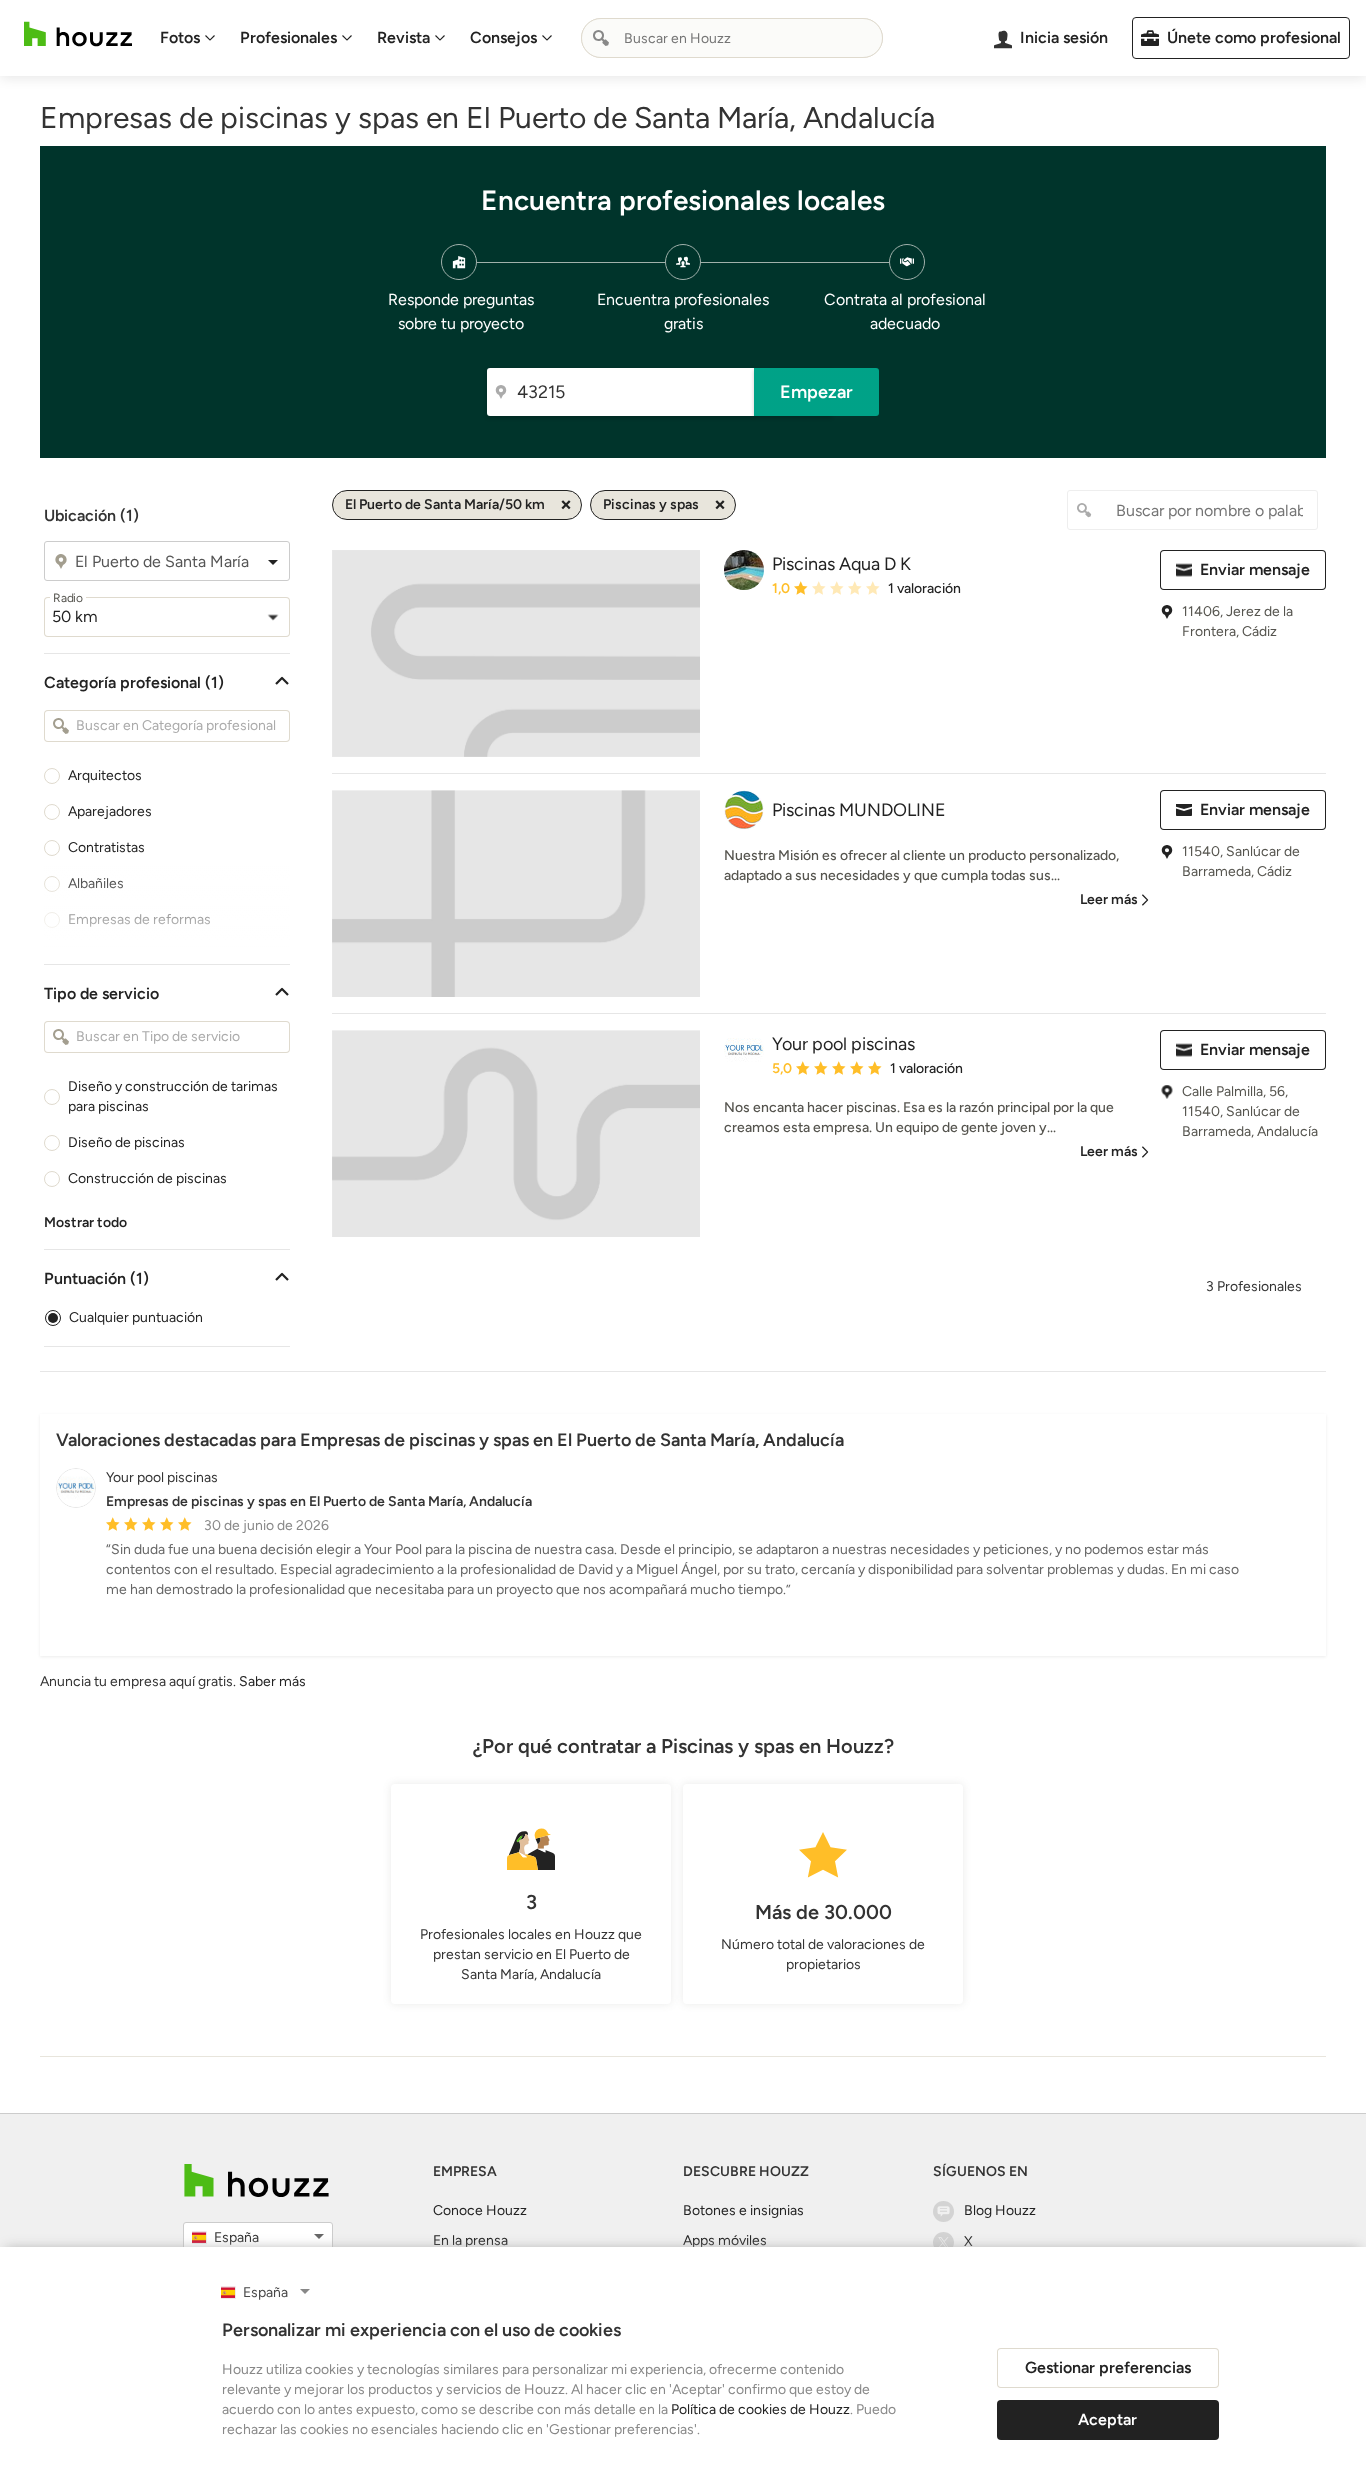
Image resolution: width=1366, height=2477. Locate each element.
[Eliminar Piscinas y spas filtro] (720, 505)
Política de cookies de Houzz (760, 2409)
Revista (403, 37)
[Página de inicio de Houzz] (78, 34)
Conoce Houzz (480, 2210)
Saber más (272, 1681)
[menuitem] (188, 38)
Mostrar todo (85, 1222)
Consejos (503, 37)
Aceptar (1107, 2419)
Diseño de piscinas (126, 1142)
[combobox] (732, 38)
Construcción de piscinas (147, 1178)
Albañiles (96, 883)
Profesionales (288, 37)
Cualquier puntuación (136, 1317)
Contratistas (106, 847)
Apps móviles (725, 2240)
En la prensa (470, 2240)
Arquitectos (105, 775)
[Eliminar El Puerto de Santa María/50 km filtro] (566, 505)
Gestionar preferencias (1108, 2367)
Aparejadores (110, 811)
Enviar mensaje (1255, 569)
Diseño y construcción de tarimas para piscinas (173, 1096)
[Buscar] (601, 38)
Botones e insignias (743, 2210)
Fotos (180, 37)
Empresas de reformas (139, 919)
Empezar (816, 392)
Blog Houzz (1000, 2210)
